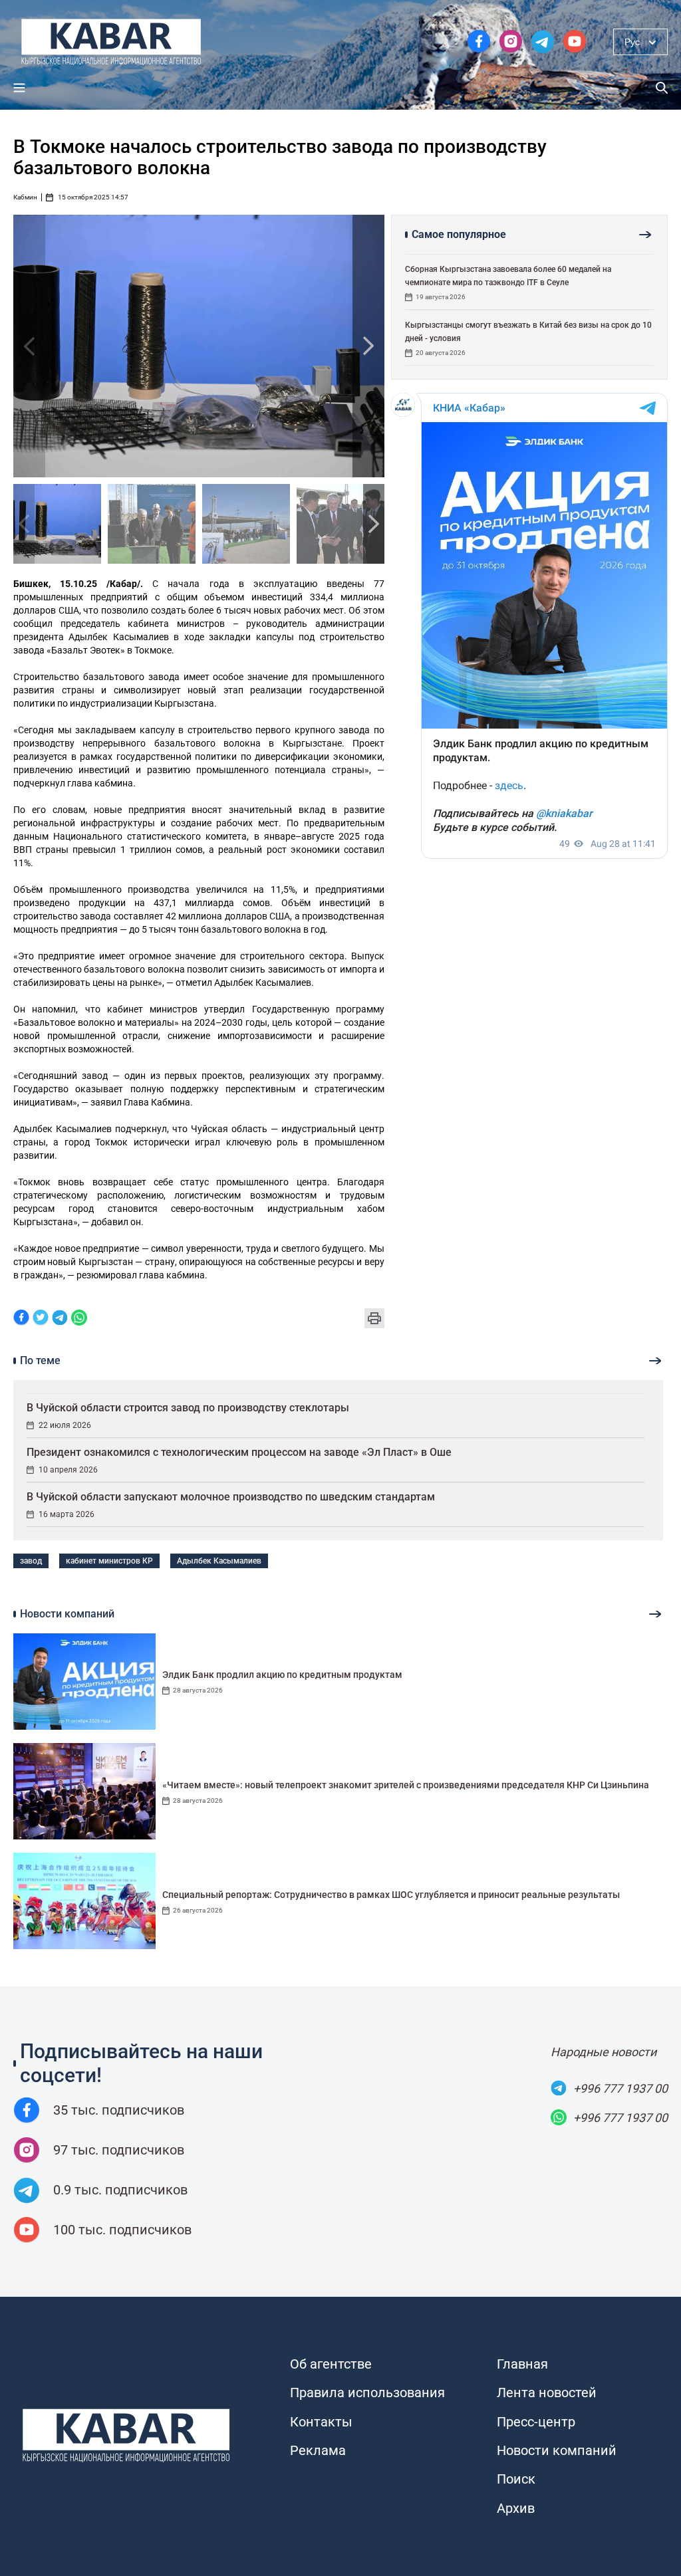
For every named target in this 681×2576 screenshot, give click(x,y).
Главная (522, 2364)
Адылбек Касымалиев (219, 1561)
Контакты (321, 2422)
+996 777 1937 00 (620, 2088)
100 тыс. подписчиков (122, 2230)
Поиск (516, 2479)
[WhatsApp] (79, 1319)
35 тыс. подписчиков (119, 2110)
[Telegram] (60, 1319)
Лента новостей (547, 2393)
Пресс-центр (536, 2422)
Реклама (318, 2450)
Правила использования (367, 2393)
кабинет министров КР (109, 1561)
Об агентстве (331, 2364)
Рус (632, 42)
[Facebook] (21, 1319)
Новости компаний (557, 2450)
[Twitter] (41, 1319)
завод (31, 1561)
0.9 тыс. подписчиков (120, 2190)
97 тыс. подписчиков (119, 2150)
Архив (516, 2508)
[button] (368, 346)
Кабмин (25, 197)
